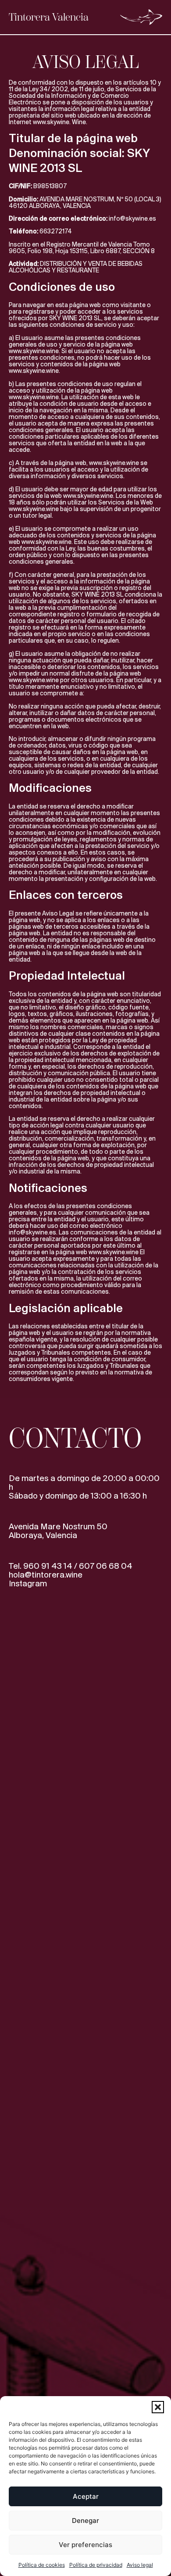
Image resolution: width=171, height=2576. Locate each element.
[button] (158, 2407)
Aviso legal (140, 2565)
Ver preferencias (85, 2545)
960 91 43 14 (48, 1567)
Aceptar (86, 2496)
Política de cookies (42, 2565)
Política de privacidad (96, 2565)
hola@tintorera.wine (46, 1575)
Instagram (28, 1584)
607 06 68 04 (106, 1567)
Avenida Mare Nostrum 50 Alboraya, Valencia (58, 1531)
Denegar (85, 2521)
